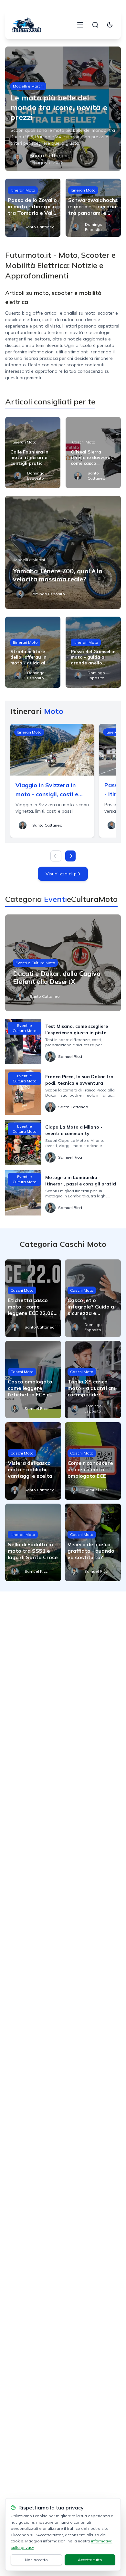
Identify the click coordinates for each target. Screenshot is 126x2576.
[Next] (70, 856)
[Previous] (56, 856)
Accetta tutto (90, 2560)
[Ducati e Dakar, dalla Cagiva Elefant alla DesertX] (63, 963)
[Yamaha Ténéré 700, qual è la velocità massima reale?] (63, 552)
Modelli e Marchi (28, 86)
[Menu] (80, 25)
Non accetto (36, 2560)
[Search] (95, 25)
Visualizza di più (63, 874)
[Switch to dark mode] (110, 25)
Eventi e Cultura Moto (35, 963)
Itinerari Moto (23, 190)
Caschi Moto (84, 442)
